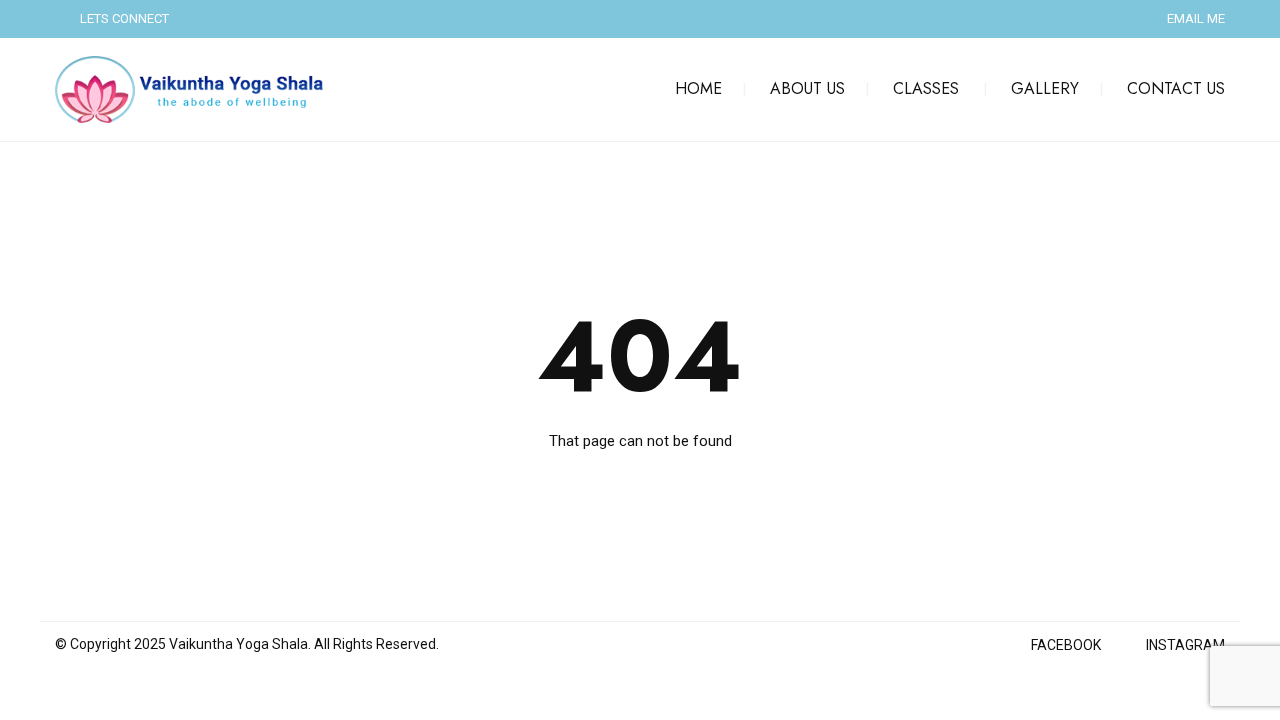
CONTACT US (1176, 88)
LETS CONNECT (124, 18)
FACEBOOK (1066, 645)
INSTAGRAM (1185, 645)
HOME (698, 88)
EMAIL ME (1196, 18)
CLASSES (926, 88)
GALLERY (1045, 88)
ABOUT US (807, 88)
